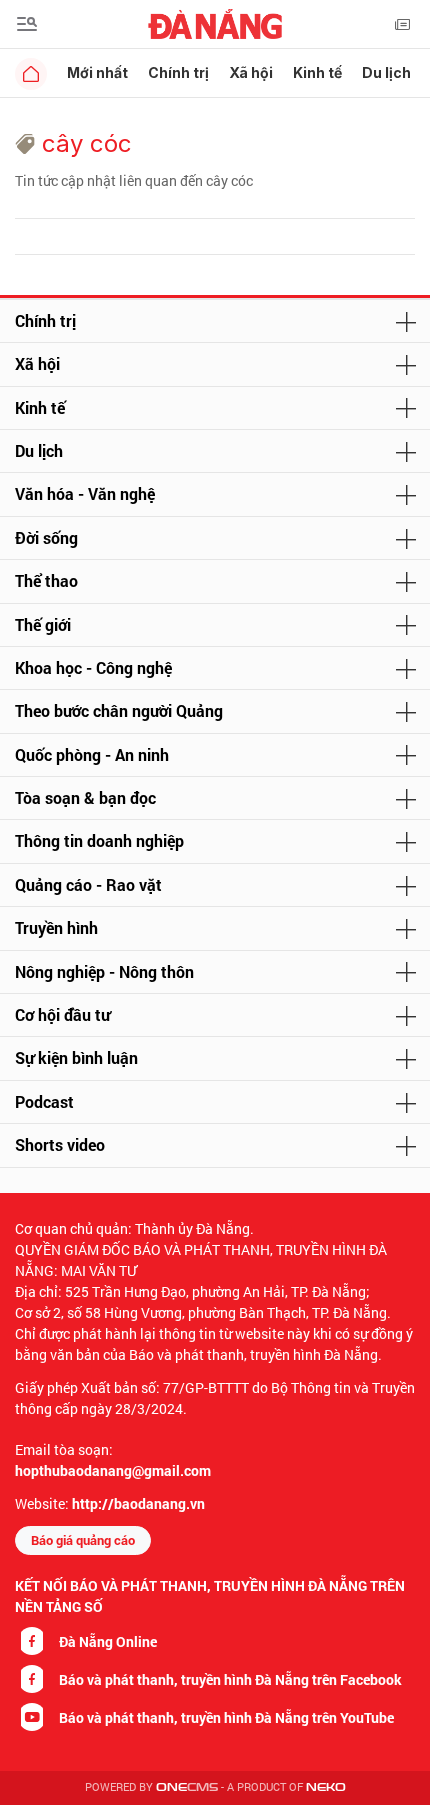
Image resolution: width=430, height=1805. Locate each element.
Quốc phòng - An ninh (92, 754)
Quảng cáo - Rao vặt (88, 884)
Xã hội (251, 72)
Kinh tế (317, 72)
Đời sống (46, 537)
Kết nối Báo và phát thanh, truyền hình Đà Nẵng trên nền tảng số (210, 1596)
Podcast (44, 1101)
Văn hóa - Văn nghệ (85, 493)
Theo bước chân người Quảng (119, 710)
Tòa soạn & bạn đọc (85, 797)
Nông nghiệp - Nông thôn (104, 971)
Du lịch (386, 72)
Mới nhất (97, 72)
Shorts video (60, 1144)
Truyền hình (56, 927)
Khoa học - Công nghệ (93, 667)
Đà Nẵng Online (108, 1641)
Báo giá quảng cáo (83, 1540)
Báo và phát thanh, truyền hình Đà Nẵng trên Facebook (230, 1679)
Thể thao (46, 580)
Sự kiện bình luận (76, 1057)
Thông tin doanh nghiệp (99, 840)
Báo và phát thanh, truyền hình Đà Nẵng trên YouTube (226, 1717)
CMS (187, 1787)
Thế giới (43, 624)
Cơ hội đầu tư (62, 1014)
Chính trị (178, 72)
